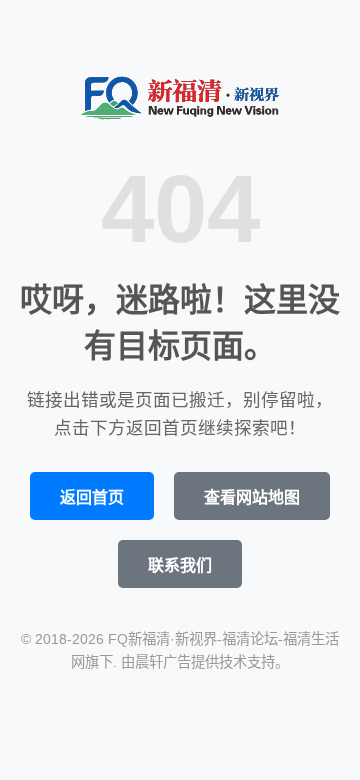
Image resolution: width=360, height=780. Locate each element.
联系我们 (180, 565)
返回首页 (92, 497)
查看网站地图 (252, 497)
